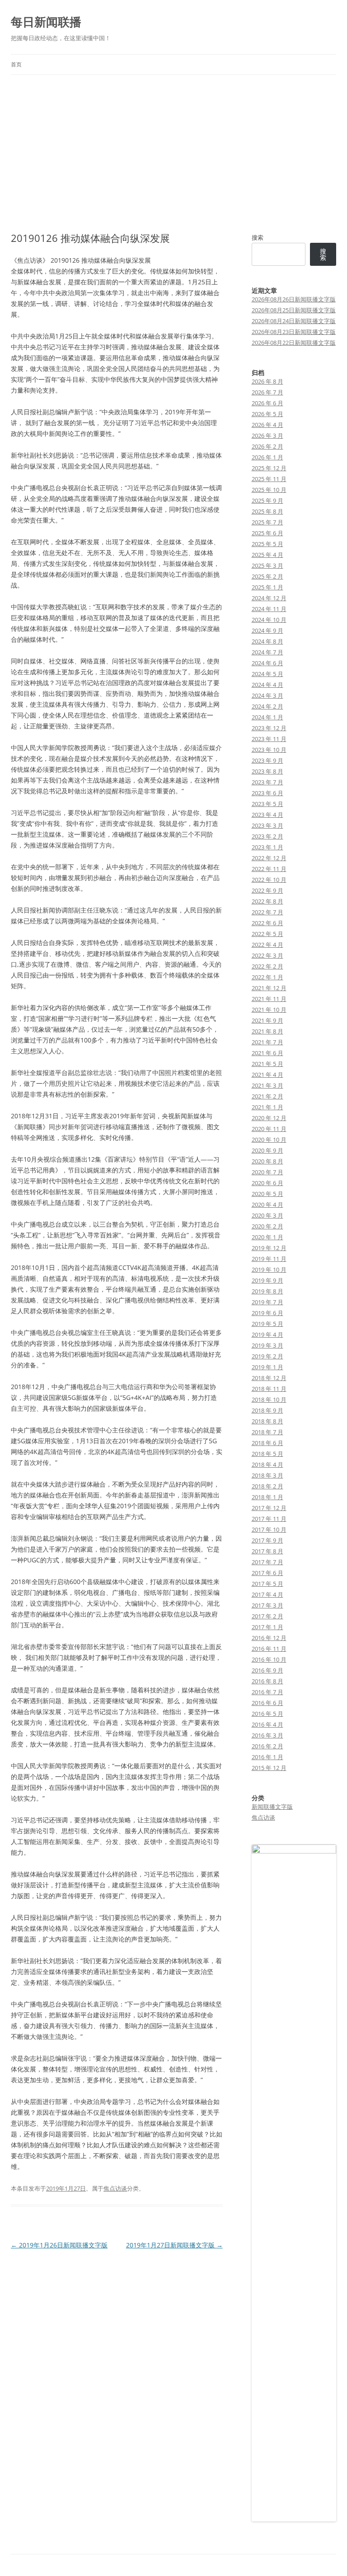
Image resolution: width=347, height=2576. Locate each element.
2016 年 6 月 (267, 1703)
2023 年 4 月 (267, 815)
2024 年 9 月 (267, 630)
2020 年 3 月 (267, 1215)
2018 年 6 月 (267, 1443)
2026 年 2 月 (267, 446)
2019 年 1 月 (267, 1367)
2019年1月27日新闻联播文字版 (174, 2245)
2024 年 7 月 (267, 652)
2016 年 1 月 (267, 1757)
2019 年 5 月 (267, 1324)
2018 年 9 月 (267, 1410)
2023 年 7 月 (267, 782)
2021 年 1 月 (267, 1107)
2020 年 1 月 (267, 1237)
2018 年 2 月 (267, 1486)
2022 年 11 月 (269, 869)
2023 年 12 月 (269, 728)
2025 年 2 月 (267, 576)
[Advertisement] (173, 153)
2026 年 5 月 (267, 414)
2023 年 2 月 (267, 836)
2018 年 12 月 (269, 1378)
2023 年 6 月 (267, 793)
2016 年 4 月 (267, 1724)
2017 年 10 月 (269, 1529)
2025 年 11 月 (269, 479)
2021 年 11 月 (269, 999)
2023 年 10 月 (269, 750)
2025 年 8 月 (267, 511)
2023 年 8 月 (267, 771)
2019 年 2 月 (267, 1356)
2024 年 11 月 (269, 609)
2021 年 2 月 (267, 1096)
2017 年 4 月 (267, 1594)
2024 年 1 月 (267, 717)
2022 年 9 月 (267, 890)
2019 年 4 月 (267, 1334)
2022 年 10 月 (269, 880)
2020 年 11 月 (269, 1129)
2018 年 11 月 (269, 1389)
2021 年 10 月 (269, 1010)
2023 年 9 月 (267, 760)
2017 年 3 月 (267, 1605)
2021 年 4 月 (267, 1075)
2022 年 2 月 (267, 966)
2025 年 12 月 (269, 468)
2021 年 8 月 (267, 1031)
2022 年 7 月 (267, 912)
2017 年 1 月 (267, 1627)
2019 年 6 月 (267, 1313)
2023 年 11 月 (269, 739)
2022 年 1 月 (267, 977)
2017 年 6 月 (267, 1573)
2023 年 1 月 (267, 847)
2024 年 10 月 (269, 620)
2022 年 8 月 (267, 901)
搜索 (258, 237)
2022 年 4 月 (267, 945)
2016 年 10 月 (269, 1659)
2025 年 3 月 (267, 565)
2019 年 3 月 (267, 1345)
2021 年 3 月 (267, 1085)
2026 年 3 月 (267, 436)
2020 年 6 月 (267, 1183)
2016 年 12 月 (269, 1638)
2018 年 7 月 (267, 1432)
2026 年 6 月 (267, 403)
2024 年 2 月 (267, 706)
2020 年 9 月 (267, 1150)
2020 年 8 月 (267, 1161)
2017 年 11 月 (269, 1519)
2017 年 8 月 (267, 1551)
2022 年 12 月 (269, 858)
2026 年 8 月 (267, 381)
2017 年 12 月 (269, 1508)
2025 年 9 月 (267, 500)
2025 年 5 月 (267, 544)
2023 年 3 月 (267, 825)
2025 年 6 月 (267, 533)
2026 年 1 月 (267, 457)
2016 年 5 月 (267, 1714)
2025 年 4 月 (267, 555)
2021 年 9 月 (267, 1020)
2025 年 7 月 (267, 522)
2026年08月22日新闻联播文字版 (294, 343)
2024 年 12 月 (269, 598)
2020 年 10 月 (269, 1140)
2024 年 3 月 (267, 695)
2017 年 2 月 (267, 1616)
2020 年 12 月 (269, 1118)
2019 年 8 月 (267, 1291)
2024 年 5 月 (267, 674)
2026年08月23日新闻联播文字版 (294, 332)
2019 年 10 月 (269, 1269)
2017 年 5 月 (267, 1584)
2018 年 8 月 (267, 1421)
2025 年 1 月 (267, 587)
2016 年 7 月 (267, 1692)
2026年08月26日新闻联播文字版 (294, 299)
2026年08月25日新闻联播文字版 (294, 310)
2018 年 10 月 (269, 1399)
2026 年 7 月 (267, 392)
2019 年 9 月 (267, 1280)
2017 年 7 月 (267, 1562)
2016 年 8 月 (267, 1681)
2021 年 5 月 (267, 1064)
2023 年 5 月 (267, 804)
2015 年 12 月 (269, 1768)
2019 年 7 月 (267, 1302)
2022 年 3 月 (267, 955)
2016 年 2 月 (267, 1746)
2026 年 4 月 (267, 425)
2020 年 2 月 (267, 1226)
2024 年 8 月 (267, 641)
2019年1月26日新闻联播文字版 (59, 2245)
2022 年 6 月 (267, 923)
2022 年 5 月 (267, 934)
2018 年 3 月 (267, 1475)
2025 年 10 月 (269, 490)
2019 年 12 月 (269, 1248)
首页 (16, 64)
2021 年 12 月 (269, 988)
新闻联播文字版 (272, 1807)
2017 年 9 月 (267, 1540)
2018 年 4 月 (267, 1464)
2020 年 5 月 (267, 1194)
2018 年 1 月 (267, 1497)
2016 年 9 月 (267, 1670)
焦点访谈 (115, 2188)
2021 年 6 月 (267, 1053)
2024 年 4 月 (267, 685)
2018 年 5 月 (267, 1454)
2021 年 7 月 (267, 1042)
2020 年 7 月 (267, 1172)
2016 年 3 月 (267, 1735)
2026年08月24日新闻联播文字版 (294, 321)
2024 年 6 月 (267, 663)
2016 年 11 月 (269, 1649)
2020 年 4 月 (267, 1205)
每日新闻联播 (46, 22)
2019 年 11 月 (269, 1259)
